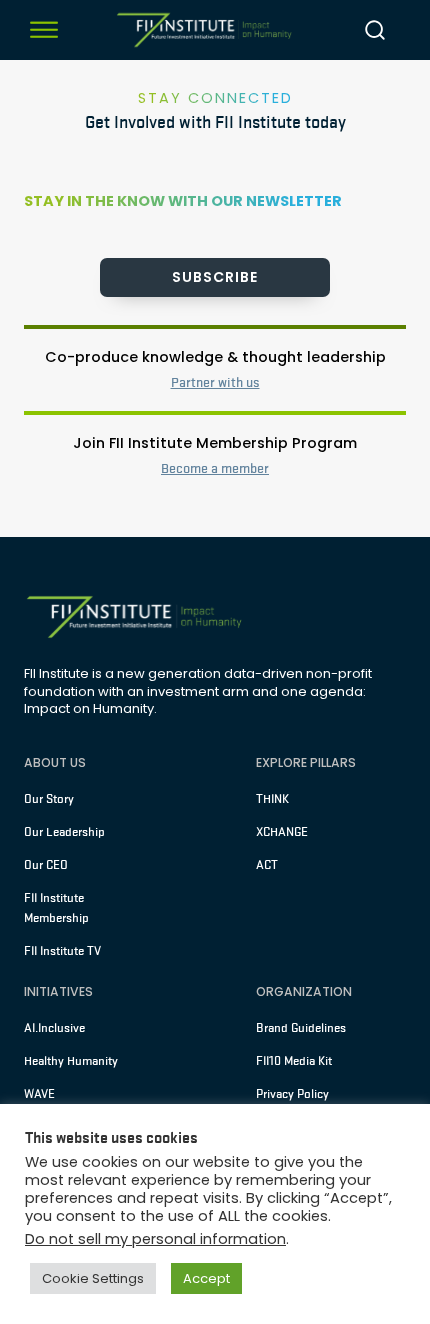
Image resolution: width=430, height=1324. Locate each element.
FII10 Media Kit (294, 1061)
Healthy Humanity (71, 1061)
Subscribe (215, 277)
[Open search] (375, 30)
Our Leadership (64, 832)
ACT (267, 865)
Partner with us (215, 382)
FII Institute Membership (56, 908)
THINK (272, 799)
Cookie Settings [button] (93, 1278)
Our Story (49, 799)
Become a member (215, 468)
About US (55, 762)
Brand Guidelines (301, 1028)
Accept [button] (206, 1278)
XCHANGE (282, 832)
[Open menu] (44, 30)
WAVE (39, 1094)
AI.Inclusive (54, 1028)
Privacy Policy (292, 1094)
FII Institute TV (62, 951)
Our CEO (46, 865)
